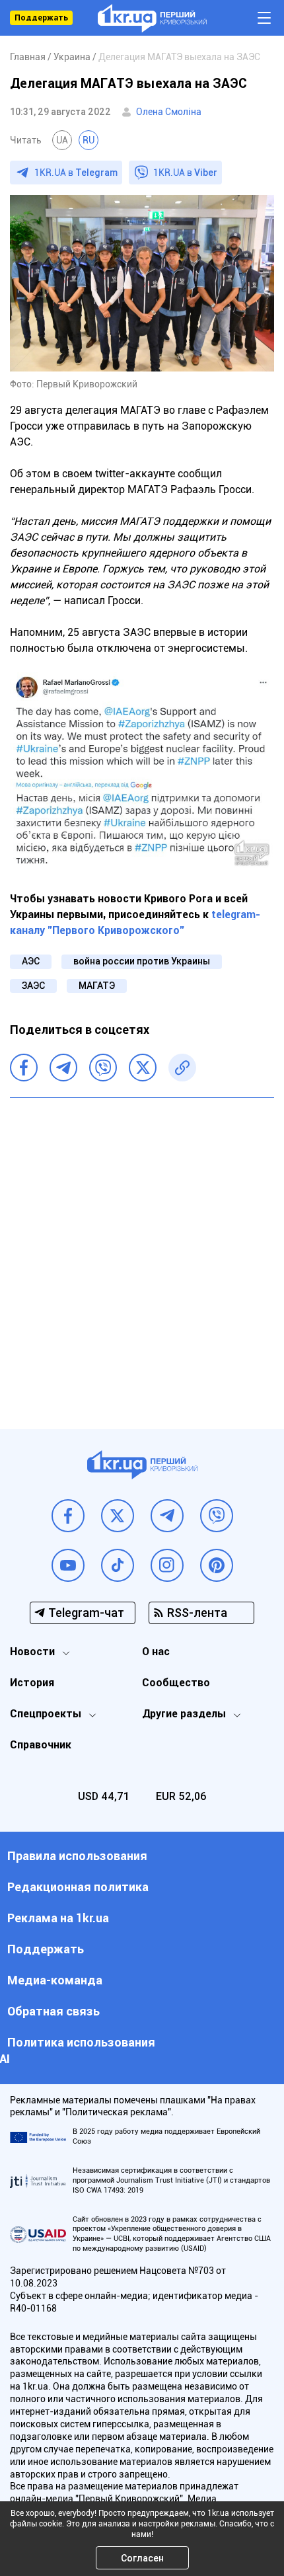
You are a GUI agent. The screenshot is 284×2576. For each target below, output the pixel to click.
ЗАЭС (33, 986)
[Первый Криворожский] (152, 18)
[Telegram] (63, 1068)
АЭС (31, 961)
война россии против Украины (142, 961)
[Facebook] (24, 1068)
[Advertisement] (142, 1253)
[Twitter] (143, 1068)
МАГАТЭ (97, 986)
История (32, 1683)
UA (62, 140)
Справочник (41, 1745)
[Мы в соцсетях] (68, 1516)
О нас (156, 1652)
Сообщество (176, 1683)
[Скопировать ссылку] (182, 1068)
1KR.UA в (76, 173)
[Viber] (103, 1068)
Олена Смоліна (169, 112)
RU (89, 140)
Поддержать (41, 18)
